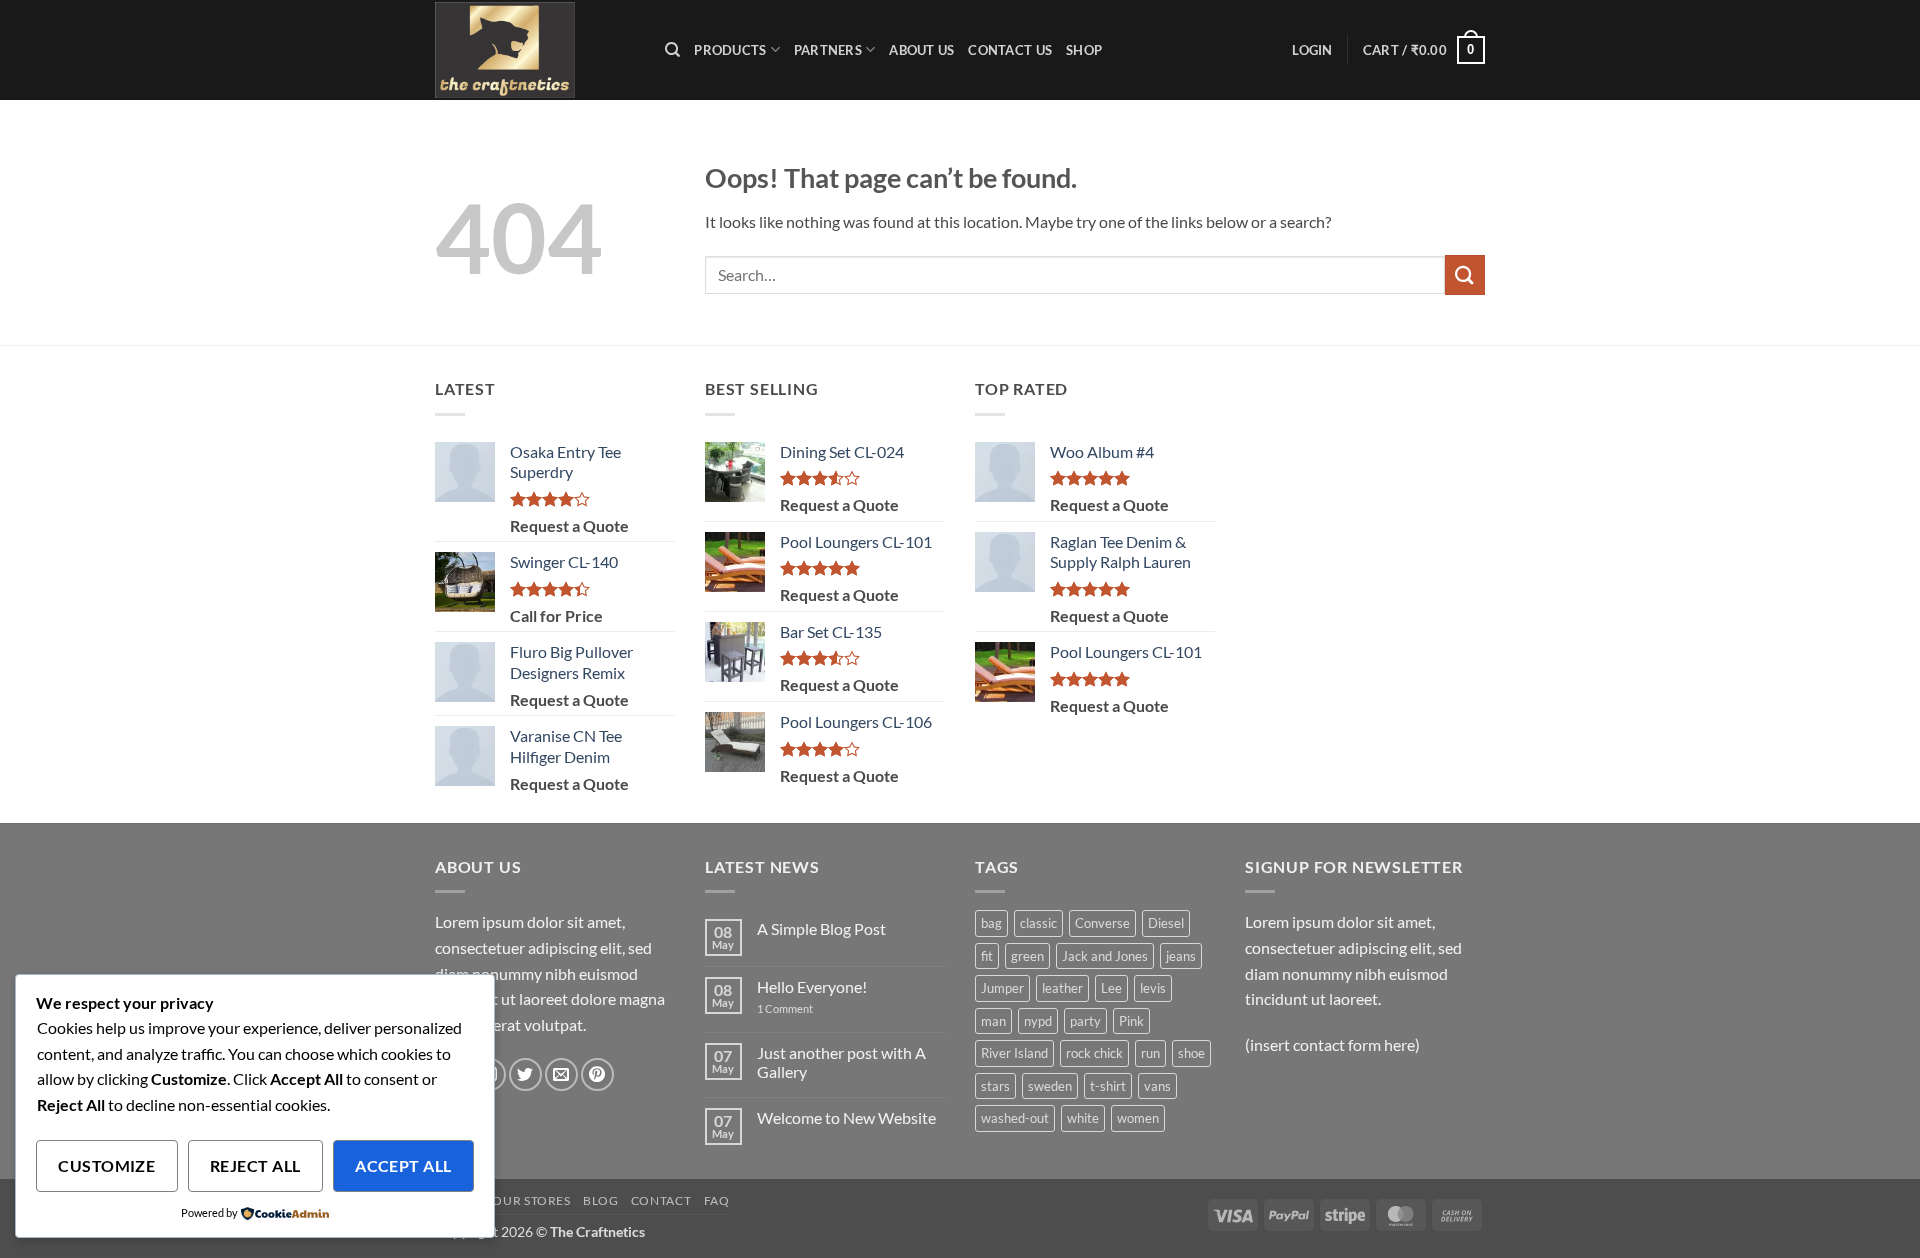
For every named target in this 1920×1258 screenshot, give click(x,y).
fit (987, 956)
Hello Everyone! (812, 986)
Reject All (255, 1166)
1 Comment (809, 1008)
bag (991, 923)
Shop (1084, 50)
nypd (1038, 1021)
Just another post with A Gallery (841, 1062)
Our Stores (531, 1200)
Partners (828, 50)
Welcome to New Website (846, 1117)
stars (995, 1086)
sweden (1050, 1086)
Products (730, 50)
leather (1062, 988)
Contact (661, 1200)
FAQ (717, 1200)
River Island (1014, 1053)
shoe (1191, 1053)
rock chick (1094, 1053)
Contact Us (1010, 50)
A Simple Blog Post (821, 928)
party (1085, 1021)
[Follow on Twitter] (525, 1074)
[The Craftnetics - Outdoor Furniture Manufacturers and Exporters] (535, 50)
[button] (1312, 50)
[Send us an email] (561, 1074)
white (1083, 1118)
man (993, 1021)
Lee (1111, 988)
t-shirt (1108, 1086)
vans (1157, 1086)
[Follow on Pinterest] (597, 1074)
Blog (600, 1200)
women (1138, 1118)
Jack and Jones (1105, 956)
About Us (921, 50)
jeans (1181, 956)
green (1027, 956)
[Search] (672, 50)
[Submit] (1465, 274)
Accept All (403, 1166)
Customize (106, 1166)
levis (1153, 988)
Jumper (1002, 988)
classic (1038, 923)
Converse (1102, 923)
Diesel (1166, 923)
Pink (1131, 1021)
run (1150, 1053)
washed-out (1015, 1118)
